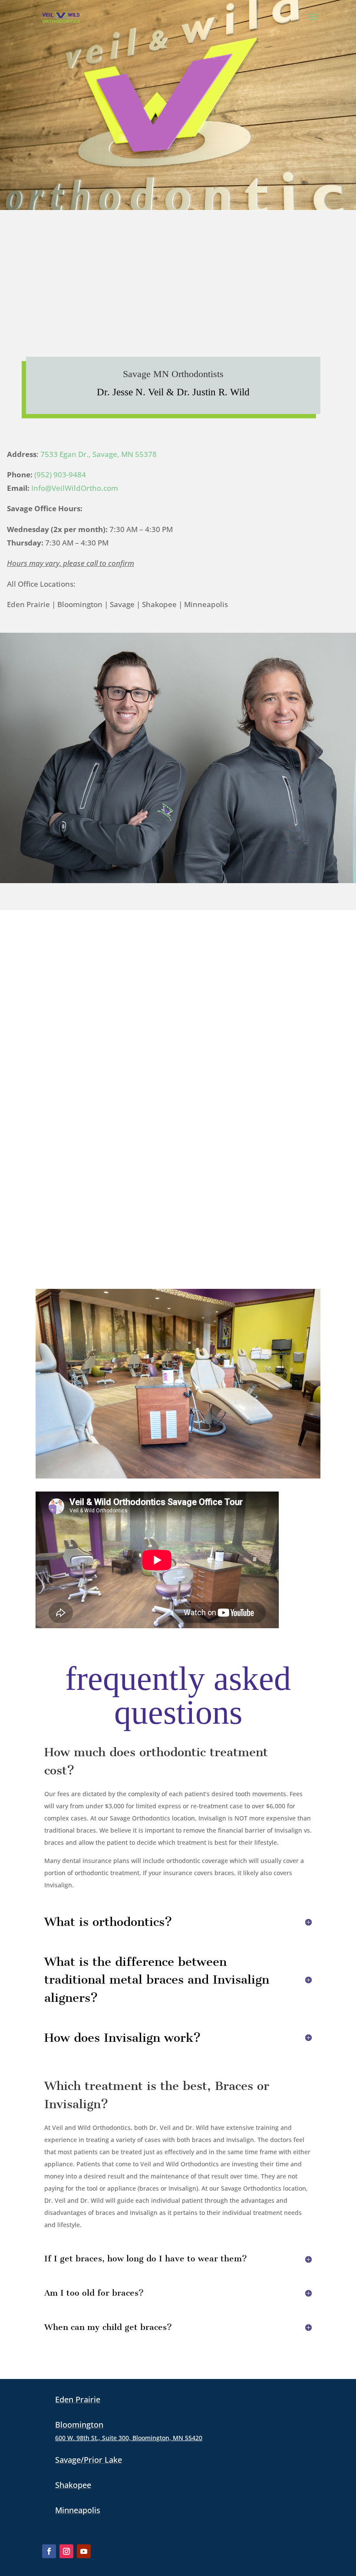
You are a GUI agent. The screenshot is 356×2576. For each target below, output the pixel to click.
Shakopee (73, 2485)
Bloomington (79, 2425)
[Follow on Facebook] (49, 2551)
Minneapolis (78, 2510)
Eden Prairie (78, 2399)
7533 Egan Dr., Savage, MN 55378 (99, 454)
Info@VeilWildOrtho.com (75, 488)
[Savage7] (178, 1476)
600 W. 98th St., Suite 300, (129, 2438)
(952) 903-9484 (60, 475)
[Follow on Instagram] (66, 2551)
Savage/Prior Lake (89, 2460)
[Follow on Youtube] (84, 2551)
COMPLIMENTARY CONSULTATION (84, 86)
